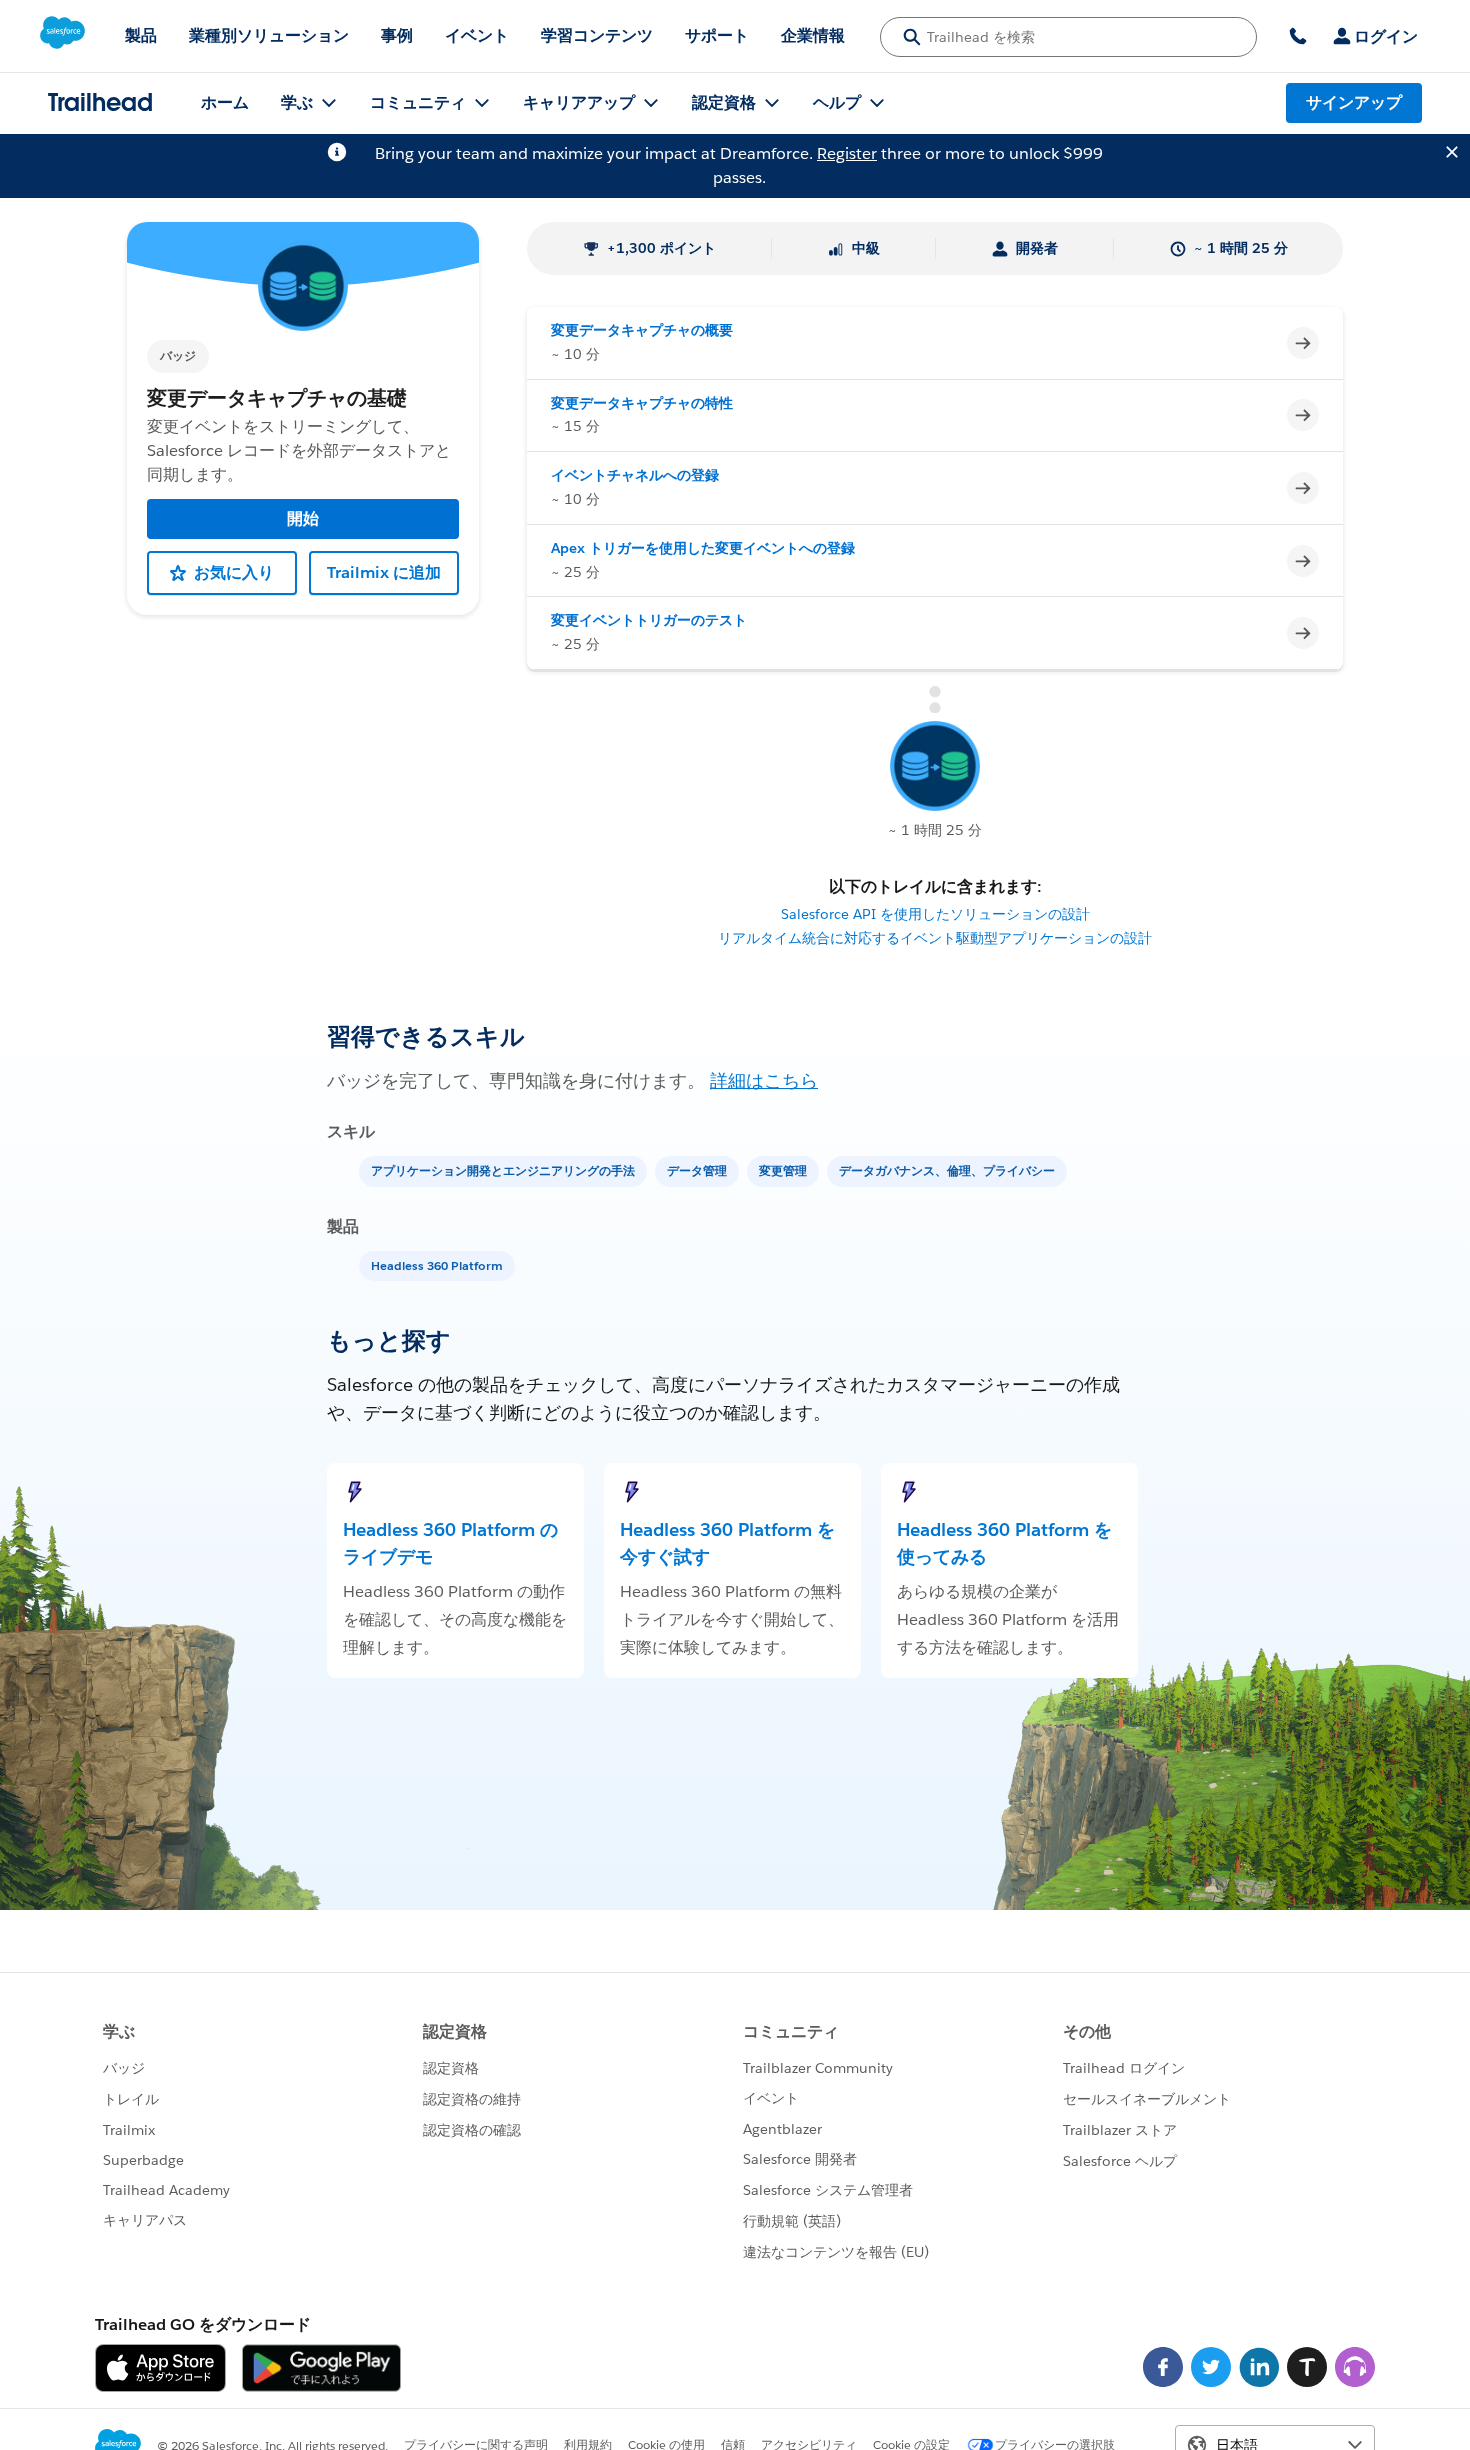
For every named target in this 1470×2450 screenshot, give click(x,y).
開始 (303, 518)
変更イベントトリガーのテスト (649, 620)
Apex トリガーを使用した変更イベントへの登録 (703, 548)
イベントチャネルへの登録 (635, 475)
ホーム (225, 102)
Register (847, 153)
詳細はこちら (764, 1080)
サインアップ (1354, 102)
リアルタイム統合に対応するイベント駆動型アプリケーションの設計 (935, 938)
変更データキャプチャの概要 (642, 330)
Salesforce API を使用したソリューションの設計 (935, 914)
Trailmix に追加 (384, 572)
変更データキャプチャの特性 (642, 403)
